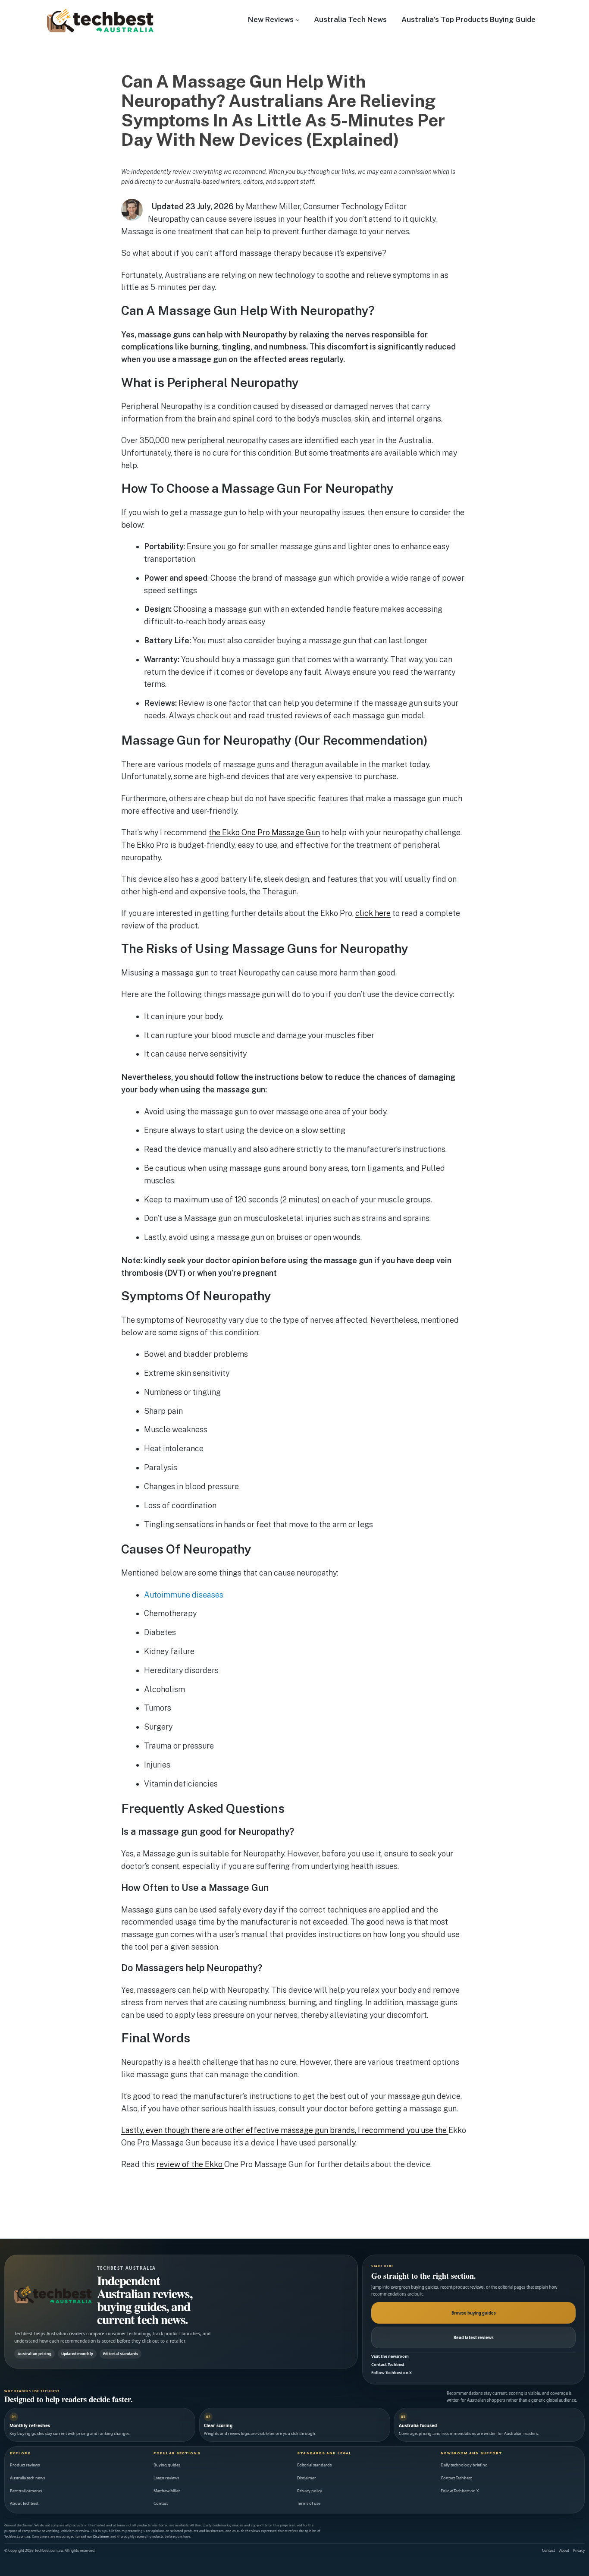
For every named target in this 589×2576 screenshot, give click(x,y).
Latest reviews (166, 2478)
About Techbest (24, 2503)
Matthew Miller (167, 2491)
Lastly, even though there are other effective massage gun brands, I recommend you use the (285, 2130)
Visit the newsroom (390, 2356)
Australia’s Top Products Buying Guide (468, 19)
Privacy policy (310, 2491)
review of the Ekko (190, 2164)
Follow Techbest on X (392, 2373)
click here (373, 913)
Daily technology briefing (464, 2465)
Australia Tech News (350, 19)
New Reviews (271, 19)
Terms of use (309, 2503)
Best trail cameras (26, 2491)
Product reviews (25, 2465)
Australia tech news (27, 2478)
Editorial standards (314, 2465)
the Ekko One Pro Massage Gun (264, 832)
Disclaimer (307, 2478)
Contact (161, 2503)
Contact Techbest (388, 2364)
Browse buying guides (474, 2313)
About (564, 2550)
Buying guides (167, 2465)
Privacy (579, 2550)
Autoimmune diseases (184, 1595)
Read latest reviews (474, 2338)
